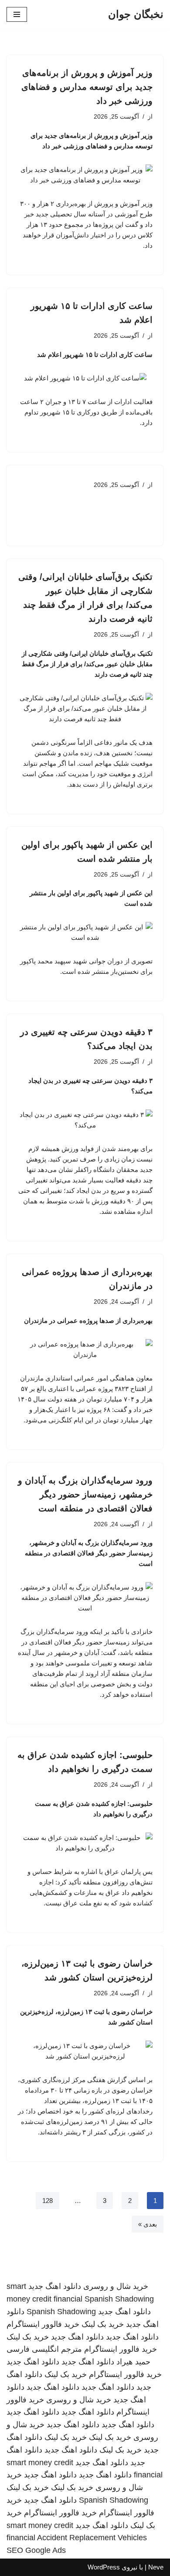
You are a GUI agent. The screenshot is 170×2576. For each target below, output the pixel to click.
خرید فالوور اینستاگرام (43, 2324)
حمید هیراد (133, 2362)
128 (48, 2201)
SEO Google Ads (36, 2550)
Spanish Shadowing (119, 2299)
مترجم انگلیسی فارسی (44, 2349)
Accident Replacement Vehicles (92, 2538)
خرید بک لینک (103, 2324)
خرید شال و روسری (116, 2286)
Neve (156, 2567)
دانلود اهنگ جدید (55, 2286)
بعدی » (148, 2224)
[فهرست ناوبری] (17, 14)
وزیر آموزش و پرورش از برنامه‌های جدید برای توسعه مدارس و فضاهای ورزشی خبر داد (87, 87)
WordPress (104, 2567)
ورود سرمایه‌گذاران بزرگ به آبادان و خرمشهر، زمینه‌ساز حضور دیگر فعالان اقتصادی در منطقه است (85, 1494)
